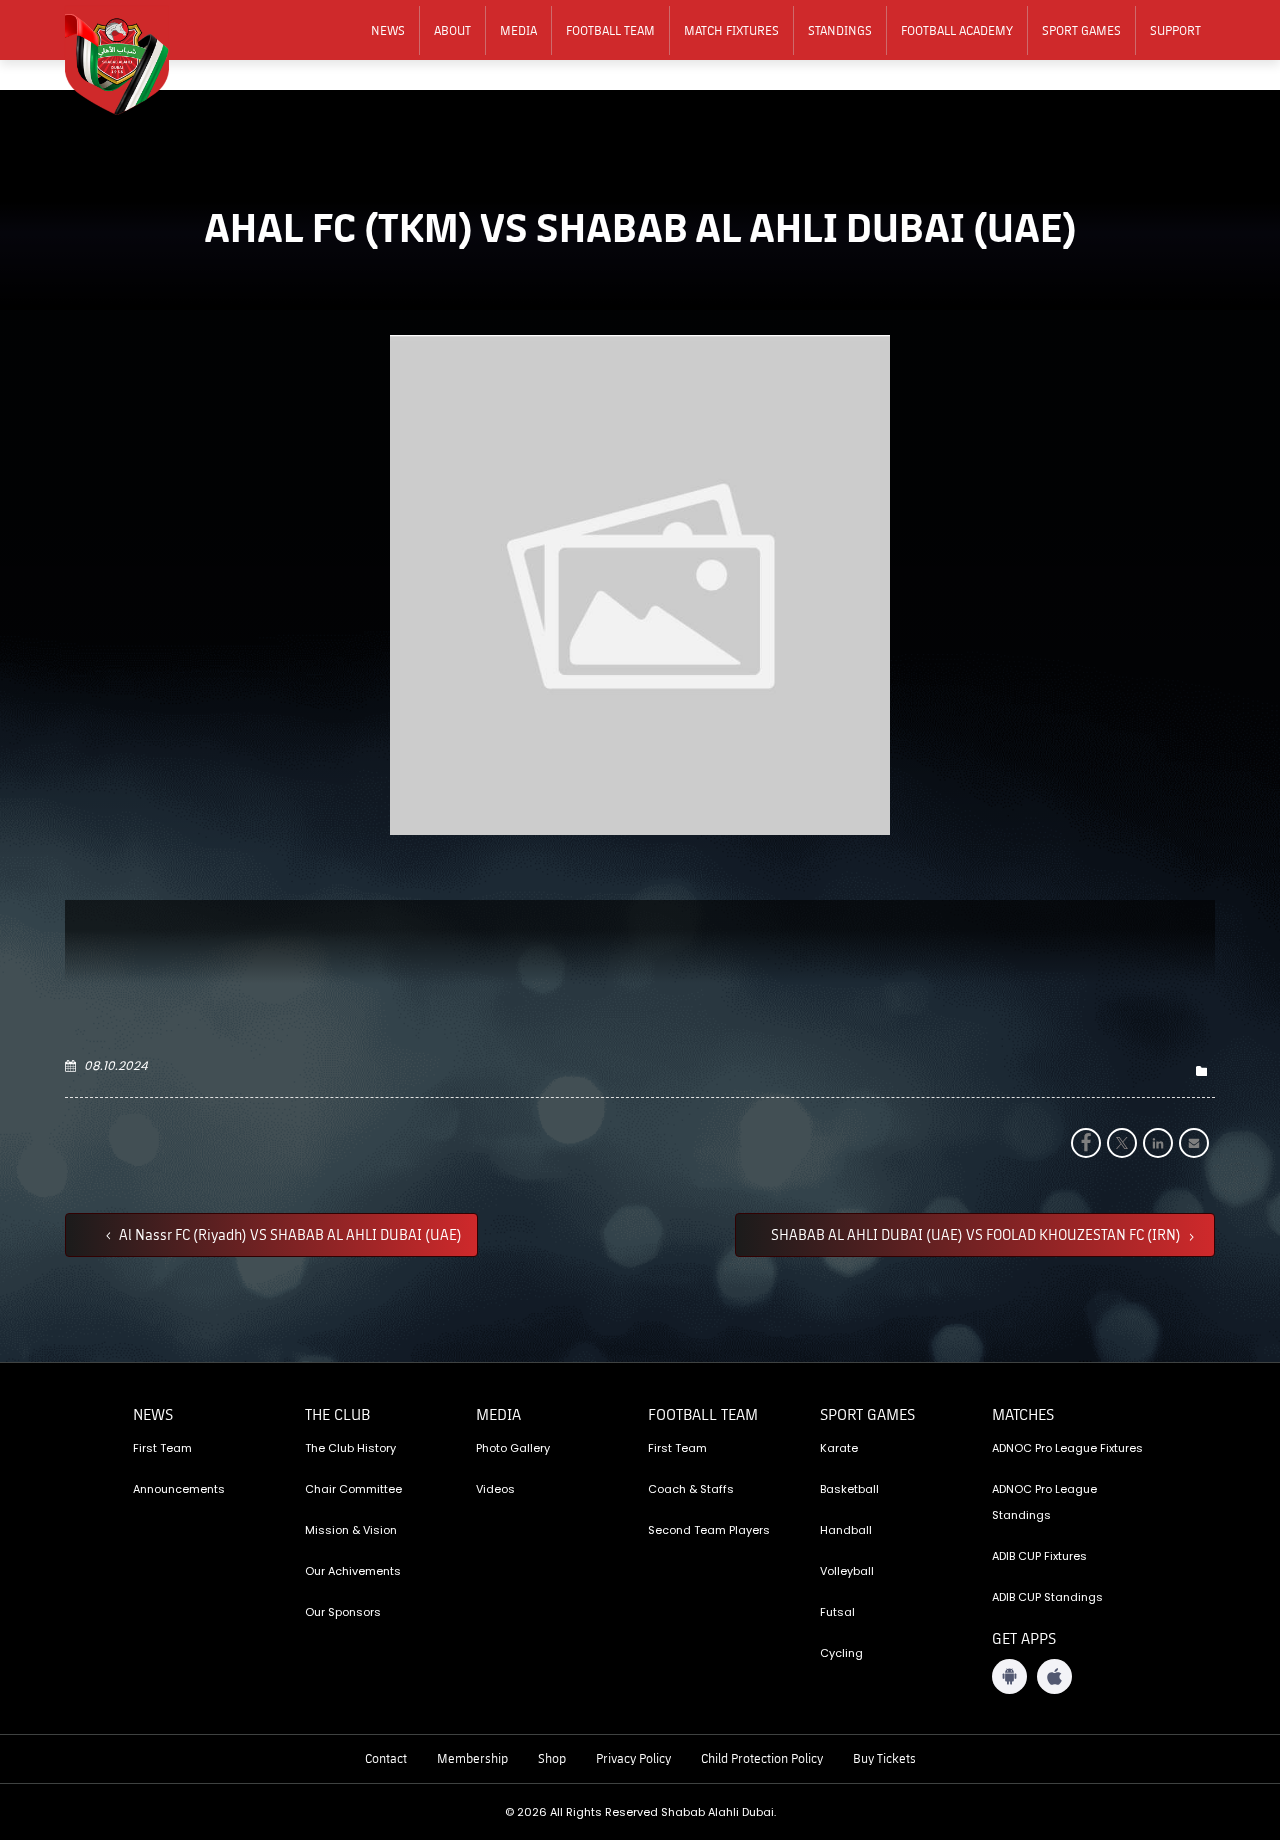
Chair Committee (353, 1489)
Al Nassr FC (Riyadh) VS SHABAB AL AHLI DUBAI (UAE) (289, 1234)
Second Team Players (709, 1530)
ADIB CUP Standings (1047, 1597)
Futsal (837, 1612)
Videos (495, 1489)
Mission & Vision (351, 1530)
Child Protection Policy (762, 1758)
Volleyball (847, 1571)
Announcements (179, 1489)
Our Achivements (353, 1571)
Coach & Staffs (691, 1489)
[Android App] (1009, 1676)
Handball (846, 1530)
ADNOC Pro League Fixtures (1067, 1448)
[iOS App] (1054, 1676)
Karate (839, 1448)
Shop (552, 1758)
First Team (162, 1448)
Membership (472, 1758)
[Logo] (130, 61)
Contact (386, 1758)
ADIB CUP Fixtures (1039, 1556)
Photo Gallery (513, 1448)
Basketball (849, 1489)
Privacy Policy (633, 1758)
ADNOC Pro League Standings (1044, 1502)
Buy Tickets (884, 1758)
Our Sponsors (343, 1612)
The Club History (350, 1448)
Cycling (841, 1653)
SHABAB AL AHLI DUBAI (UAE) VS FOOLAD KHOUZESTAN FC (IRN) (977, 1234)
